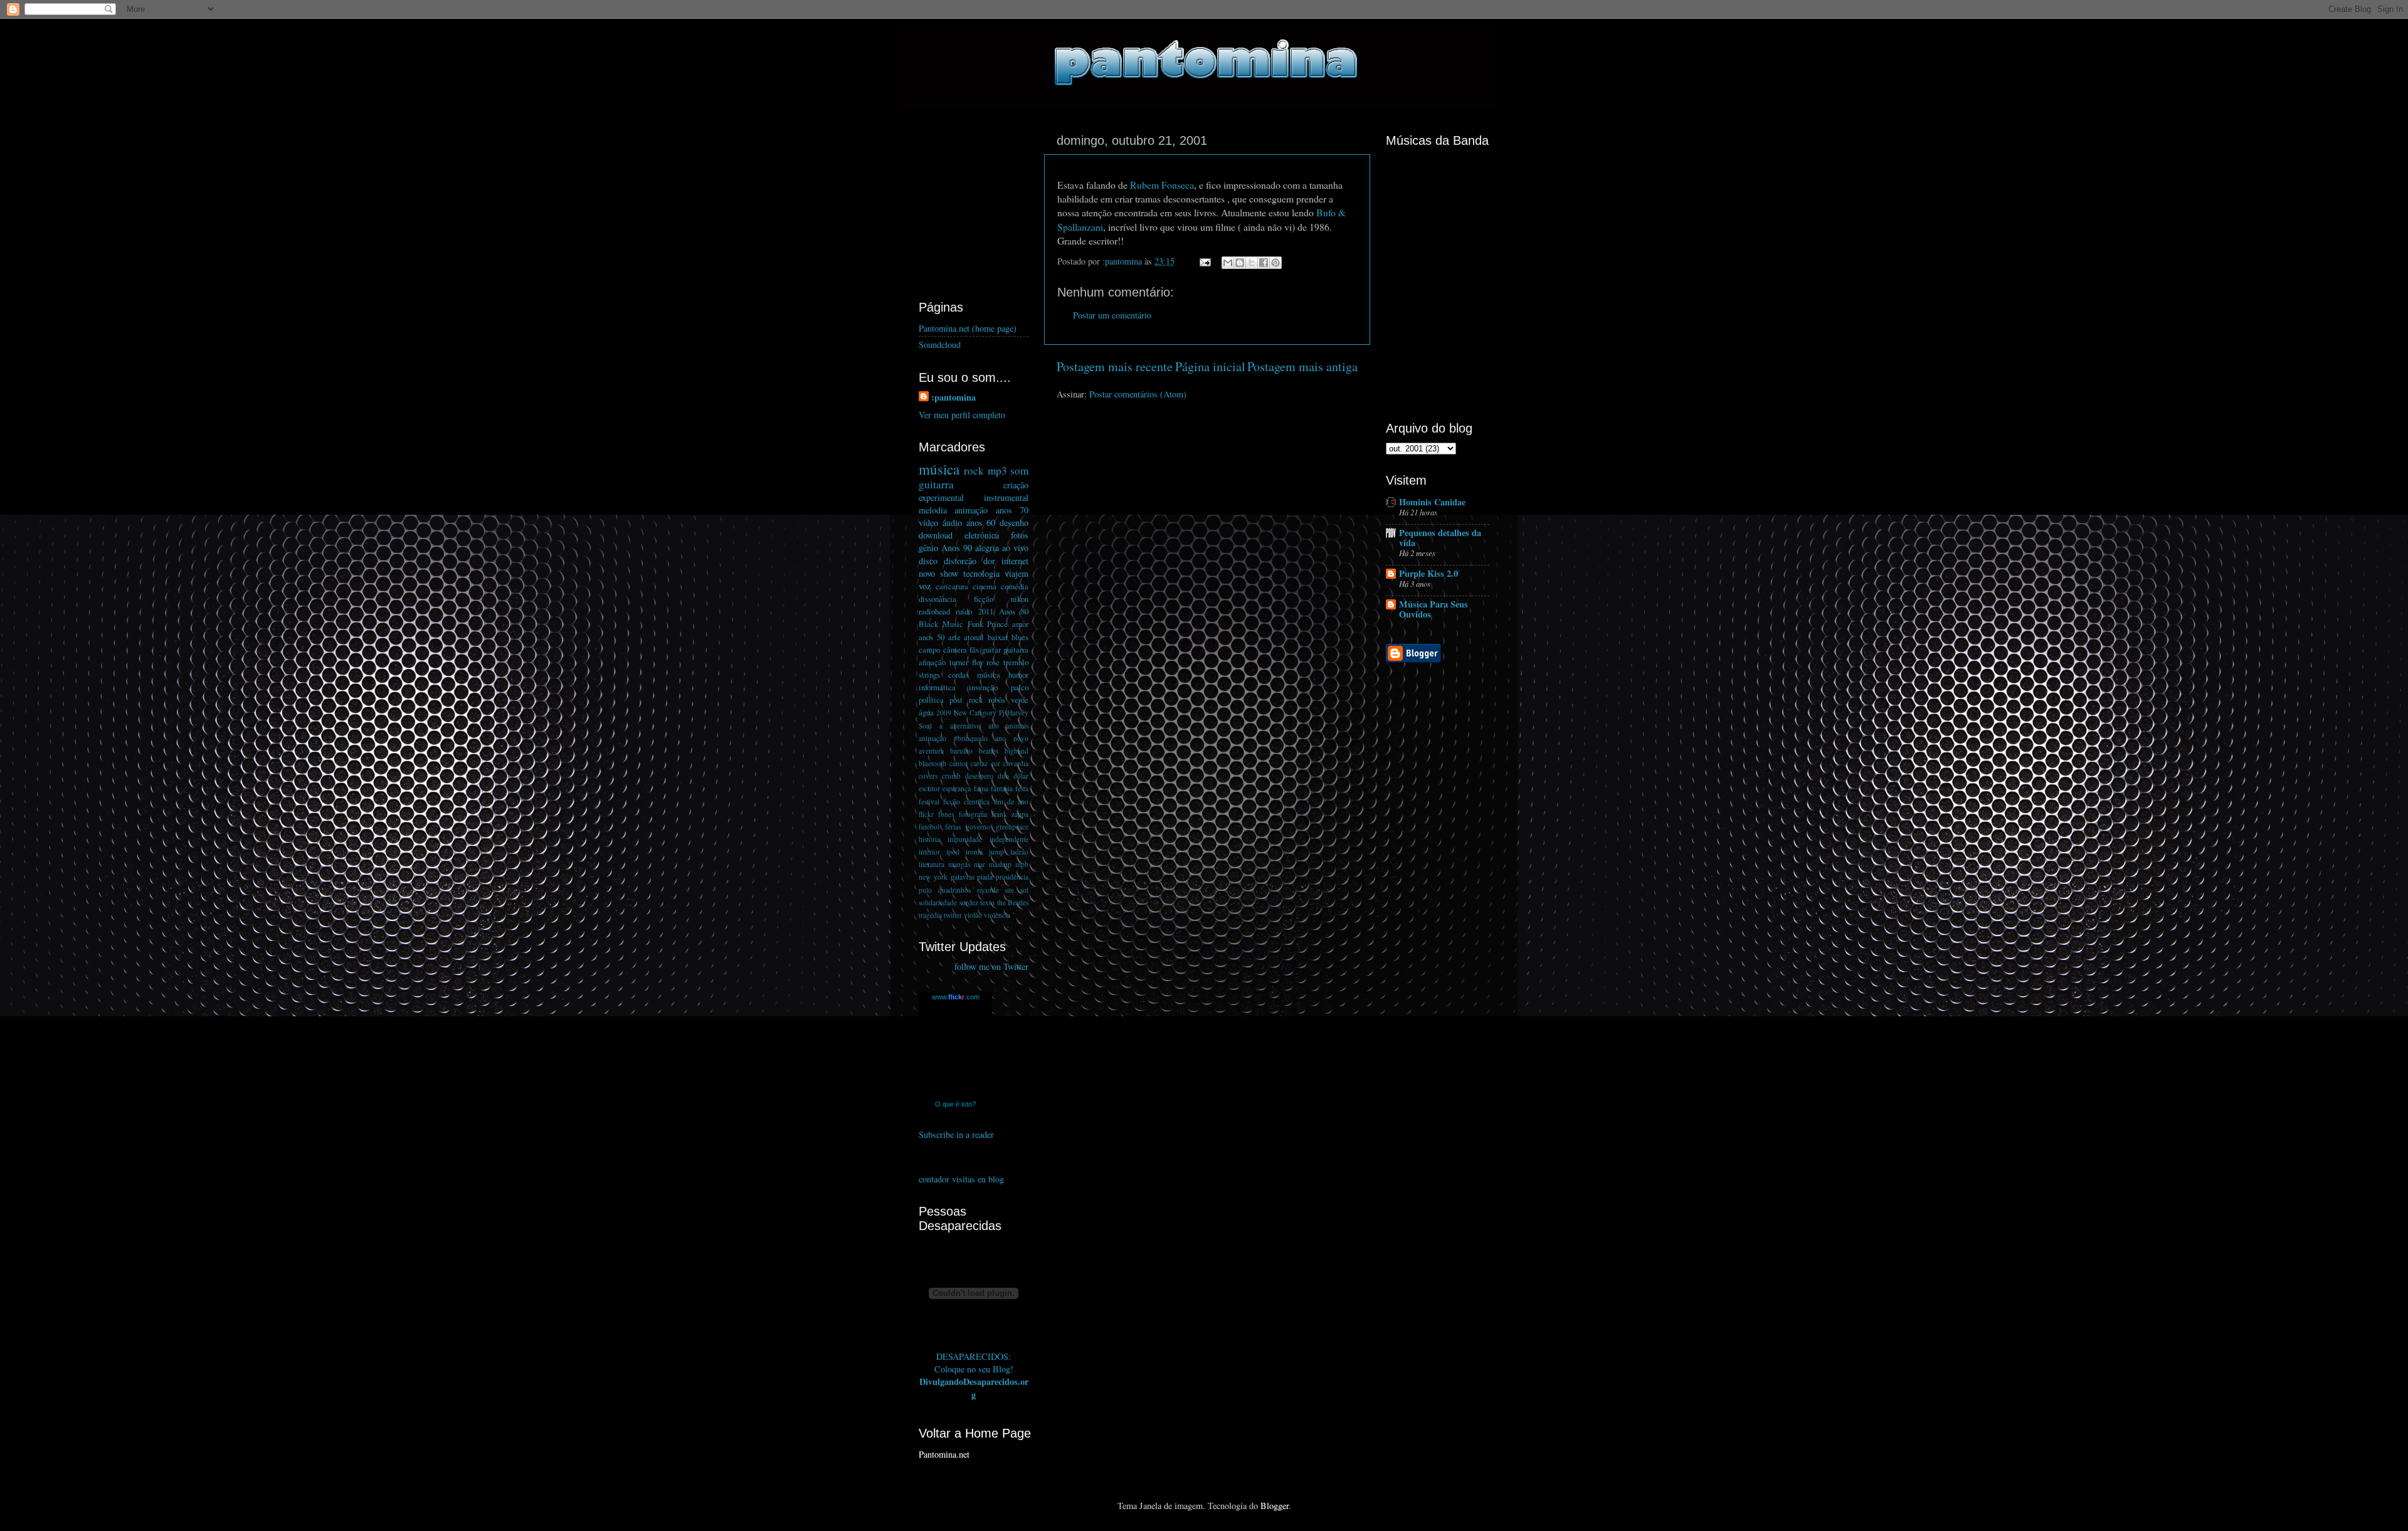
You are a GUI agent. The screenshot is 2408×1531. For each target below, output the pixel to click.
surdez (969, 902)
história (929, 839)
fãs (974, 650)
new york (933, 877)
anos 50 (932, 637)
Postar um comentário (1112, 315)
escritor (929, 788)
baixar (998, 637)
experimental (941, 497)
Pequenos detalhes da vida (1440, 538)
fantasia (1002, 788)
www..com (956, 997)
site (1009, 890)
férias (953, 827)
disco (928, 561)
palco (1020, 687)
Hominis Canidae (1432, 502)
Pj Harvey (1014, 713)
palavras (963, 877)
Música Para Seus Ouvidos (1434, 609)
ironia (974, 852)
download (936, 535)
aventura (931, 751)
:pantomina (953, 397)
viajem (1017, 573)
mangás (959, 864)
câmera (955, 650)
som (1019, 471)
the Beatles (1013, 902)
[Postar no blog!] (1240, 263)
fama (981, 788)
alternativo (965, 726)
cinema (985, 586)
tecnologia (981, 573)
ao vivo (1015, 548)
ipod (953, 852)
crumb (951, 776)
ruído (964, 611)
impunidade (965, 839)
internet (1015, 561)
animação (971, 510)
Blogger (1275, 1506)
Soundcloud (940, 345)
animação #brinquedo (953, 738)
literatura (932, 864)
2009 (944, 713)
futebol (929, 827)
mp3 (997, 471)
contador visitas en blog (961, 1179)
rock (974, 471)
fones (946, 814)
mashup (1000, 864)
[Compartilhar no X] (1252, 263)
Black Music (941, 624)
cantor (958, 763)
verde (1020, 700)
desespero (979, 776)
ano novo (1012, 738)
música (939, 469)
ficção (984, 599)
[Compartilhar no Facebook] (1264, 263)
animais (1017, 726)
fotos (1020, 535)
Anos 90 (957, 548)
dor (989, 561)
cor (995, 763)
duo (1003, 776)
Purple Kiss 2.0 (1428, 573)
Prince (997, 624)
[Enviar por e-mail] (1228, 263)
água (926, 712)
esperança (957, 788)
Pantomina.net (944, 1454)
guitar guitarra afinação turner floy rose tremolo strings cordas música (974, 662)
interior (929, 852)
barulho (961, 751)
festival (929, 802)
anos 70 (1012, 510)
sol (1024, 890)
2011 (986, 611)
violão (973, 915)
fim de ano (1011, 802)
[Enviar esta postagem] (1204, 261)
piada (985, 877)
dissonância (937, 599)
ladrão (1019, 852)
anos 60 (981, 523)
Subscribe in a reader (956, 1134)
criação (1016, 485)
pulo (925, 890)
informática (937, 687)
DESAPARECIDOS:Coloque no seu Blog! (974, 1363)
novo (927, 573)
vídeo (928, 523)
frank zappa (1010, 814)
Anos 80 (1014, 611)
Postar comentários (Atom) (1138, 394)
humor (1018, 675)
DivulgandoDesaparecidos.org (974, 1388)
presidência (1012, 877)
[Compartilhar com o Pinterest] (1275, 263)
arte (954, 637)
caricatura (952, 586)
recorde (988, 890)
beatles (989, 751)
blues (1020, 637)
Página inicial (1210, 366)
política (931, 700)
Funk (975, 624)
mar (980, 864)
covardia (1016, 763)
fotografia (973, 814)
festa (1022, 788)
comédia (1015, 586)
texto (987, 902)
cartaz (979, 763)
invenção (983, 687)
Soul (925, 726)
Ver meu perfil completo (962, 415)
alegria (987, 548)
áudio (952, 523)
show (949, 573)
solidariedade (938, 902)
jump (996, 852)
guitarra (936, 484)
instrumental (1006, 497)
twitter (953, 915)
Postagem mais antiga (1302, 366)
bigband (1017, 751)
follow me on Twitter (991, 966)
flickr (926, 814)
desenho (1014, 523)
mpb (1022, 864)
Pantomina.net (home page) (968, 328)
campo (929, 650)
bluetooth (932, 763)
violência (997, 915)
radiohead (934, 611)
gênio (928, 548)
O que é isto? (955, 1104)
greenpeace (1012, 827)
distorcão (960, 561)
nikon (1020, 599)
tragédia (930, 915)
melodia (933, 510)
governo (978, 827)
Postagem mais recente (1115, 366)
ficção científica (966, 802)
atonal (974, 637)
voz (925, 586)
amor (1020, 624)
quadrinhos (954, 890)
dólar (1021, 776)
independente (1009, 839)
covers (928, 776)
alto (994, 726)
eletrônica (982, 535)
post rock (966, 700)
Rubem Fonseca (1162, 185)
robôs (997, 700)
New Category (975, 713)
